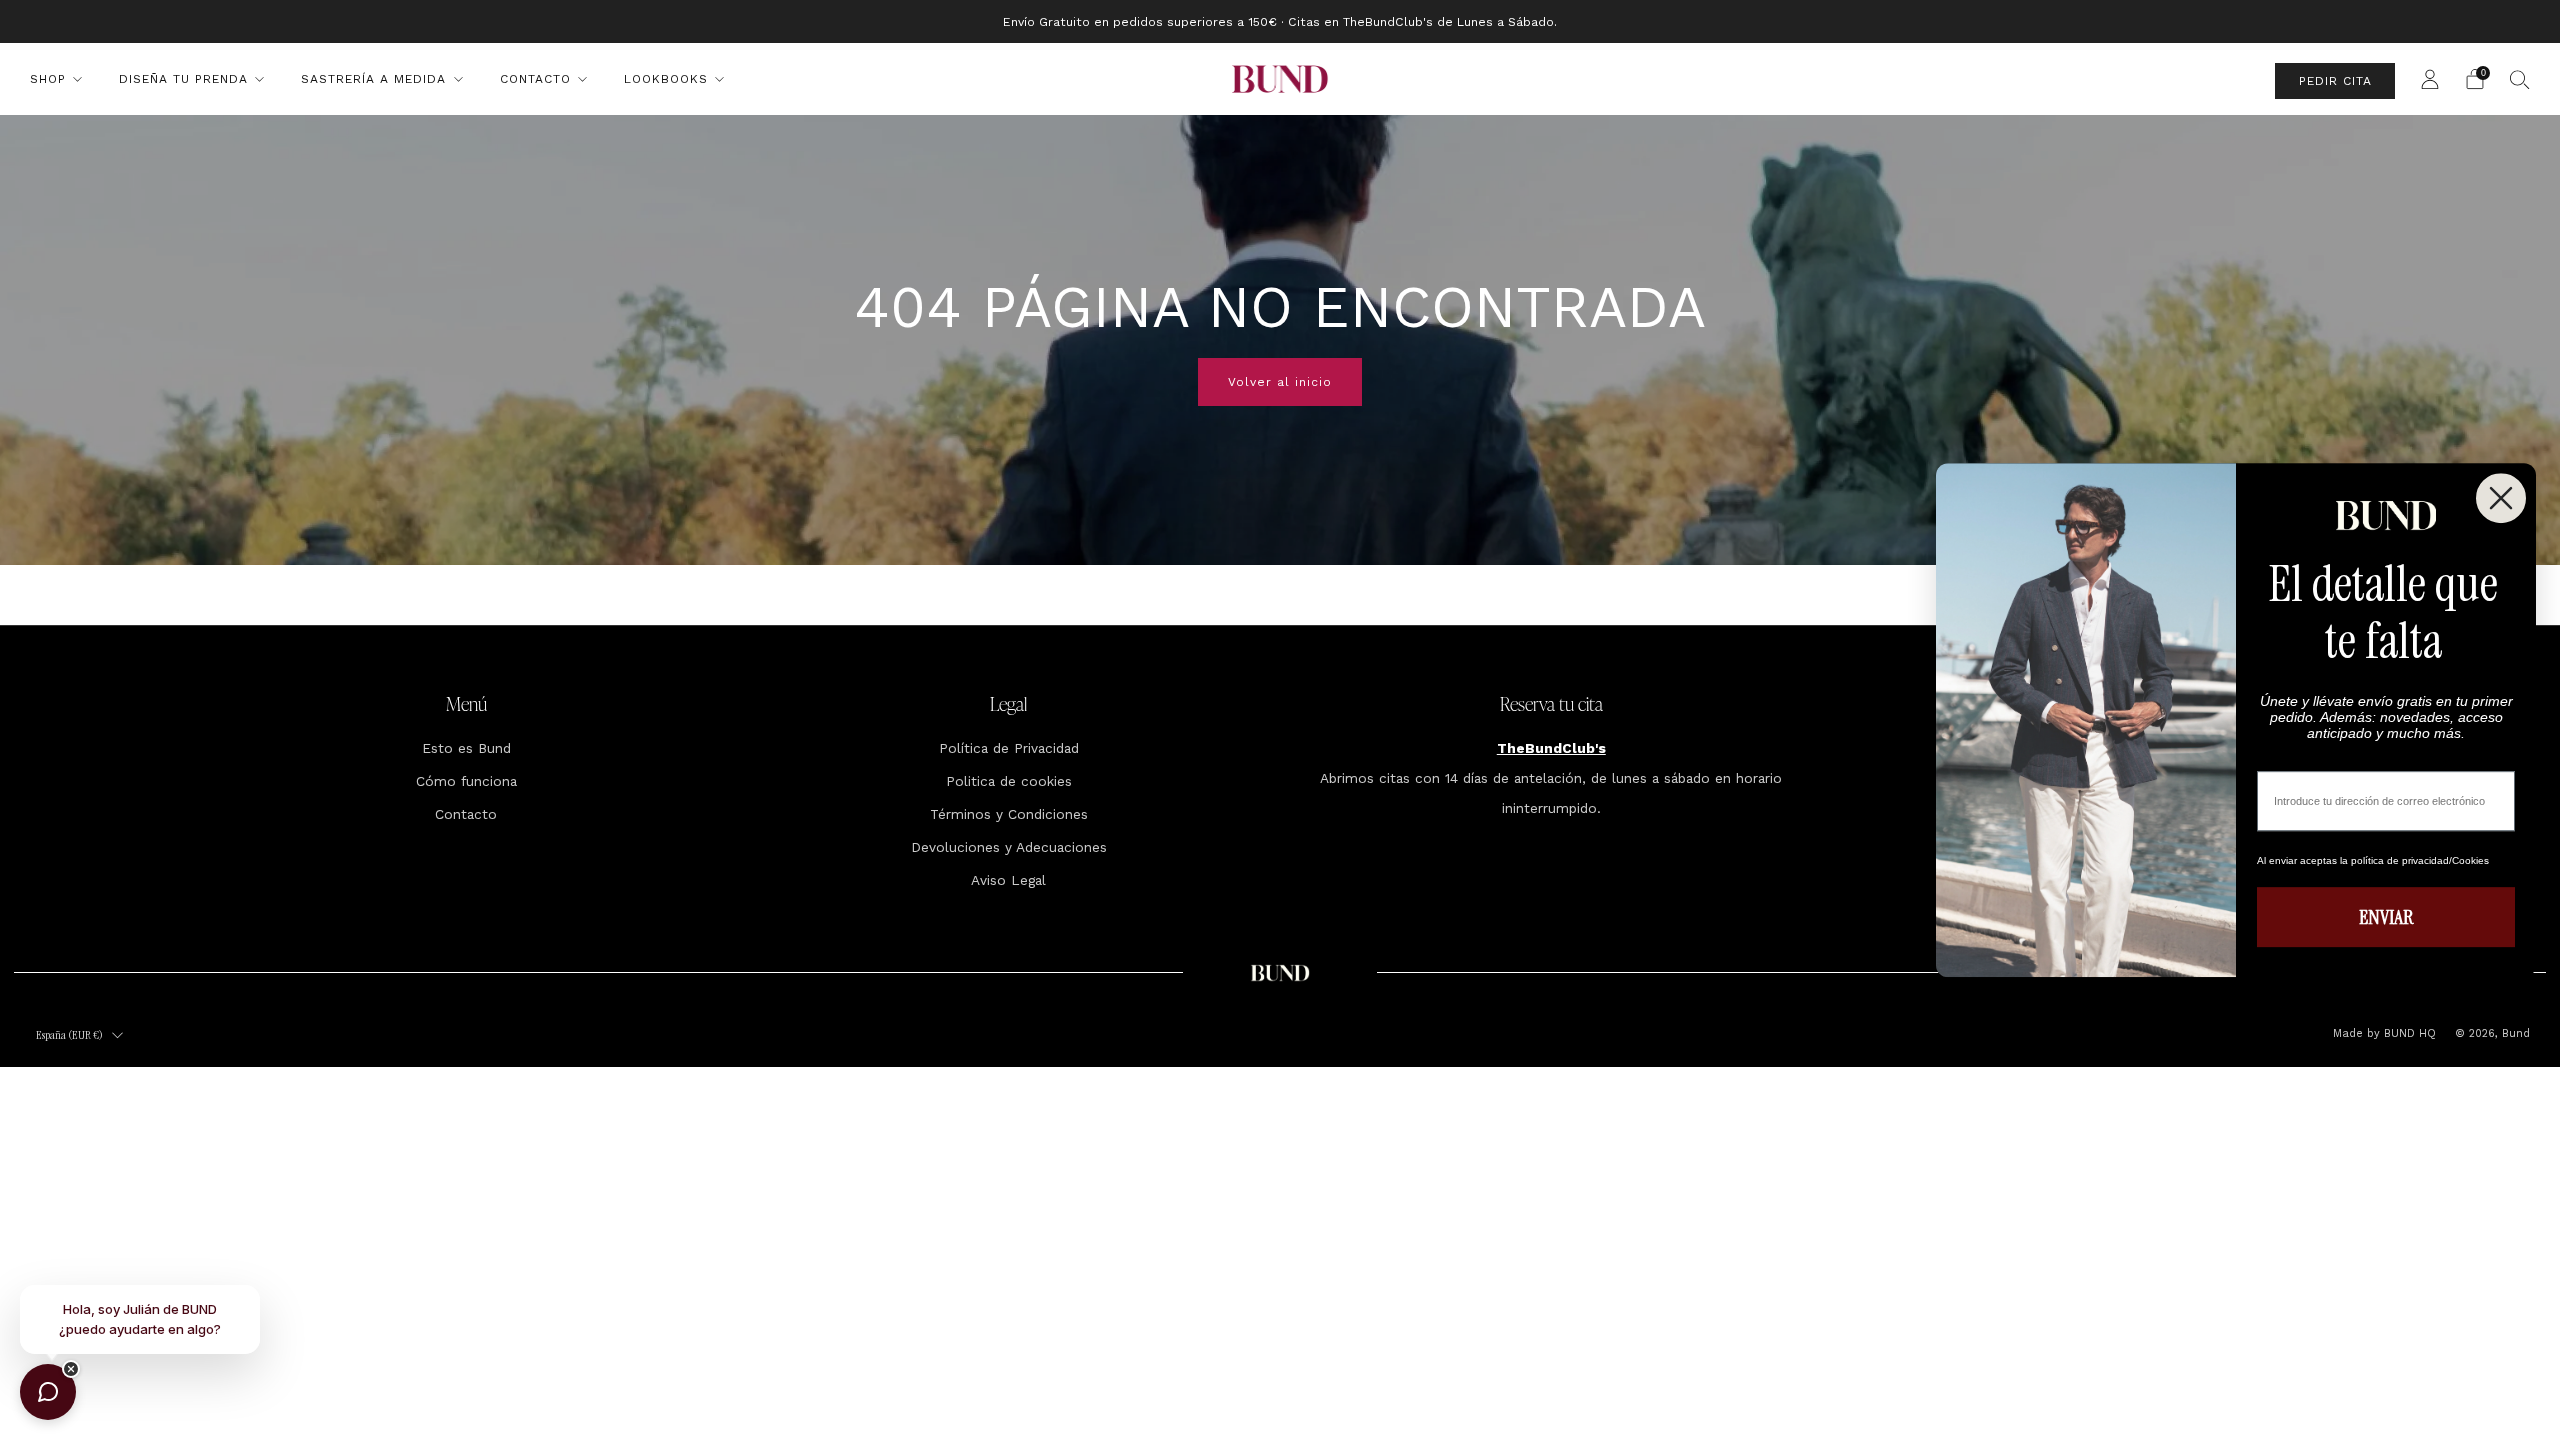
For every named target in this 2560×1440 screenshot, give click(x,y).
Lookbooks (666, 79)
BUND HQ (2408, 1033)
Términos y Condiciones (1009, 814)
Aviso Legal (1008, 880)
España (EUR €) (69, 1035)
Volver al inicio (1280, 382)
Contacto (535, 79)
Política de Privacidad (1009, 748)
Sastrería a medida (373, 79)
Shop (48, 79)
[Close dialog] (2501, 498)
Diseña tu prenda (183, 79)
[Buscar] (2520, 79)
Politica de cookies (1009, 781)
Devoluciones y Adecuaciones (1009, 847)
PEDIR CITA (2335, 81)
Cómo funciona (466, 781)
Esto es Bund (466, 748)
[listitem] (1280, 21)
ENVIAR (2386, 917)
